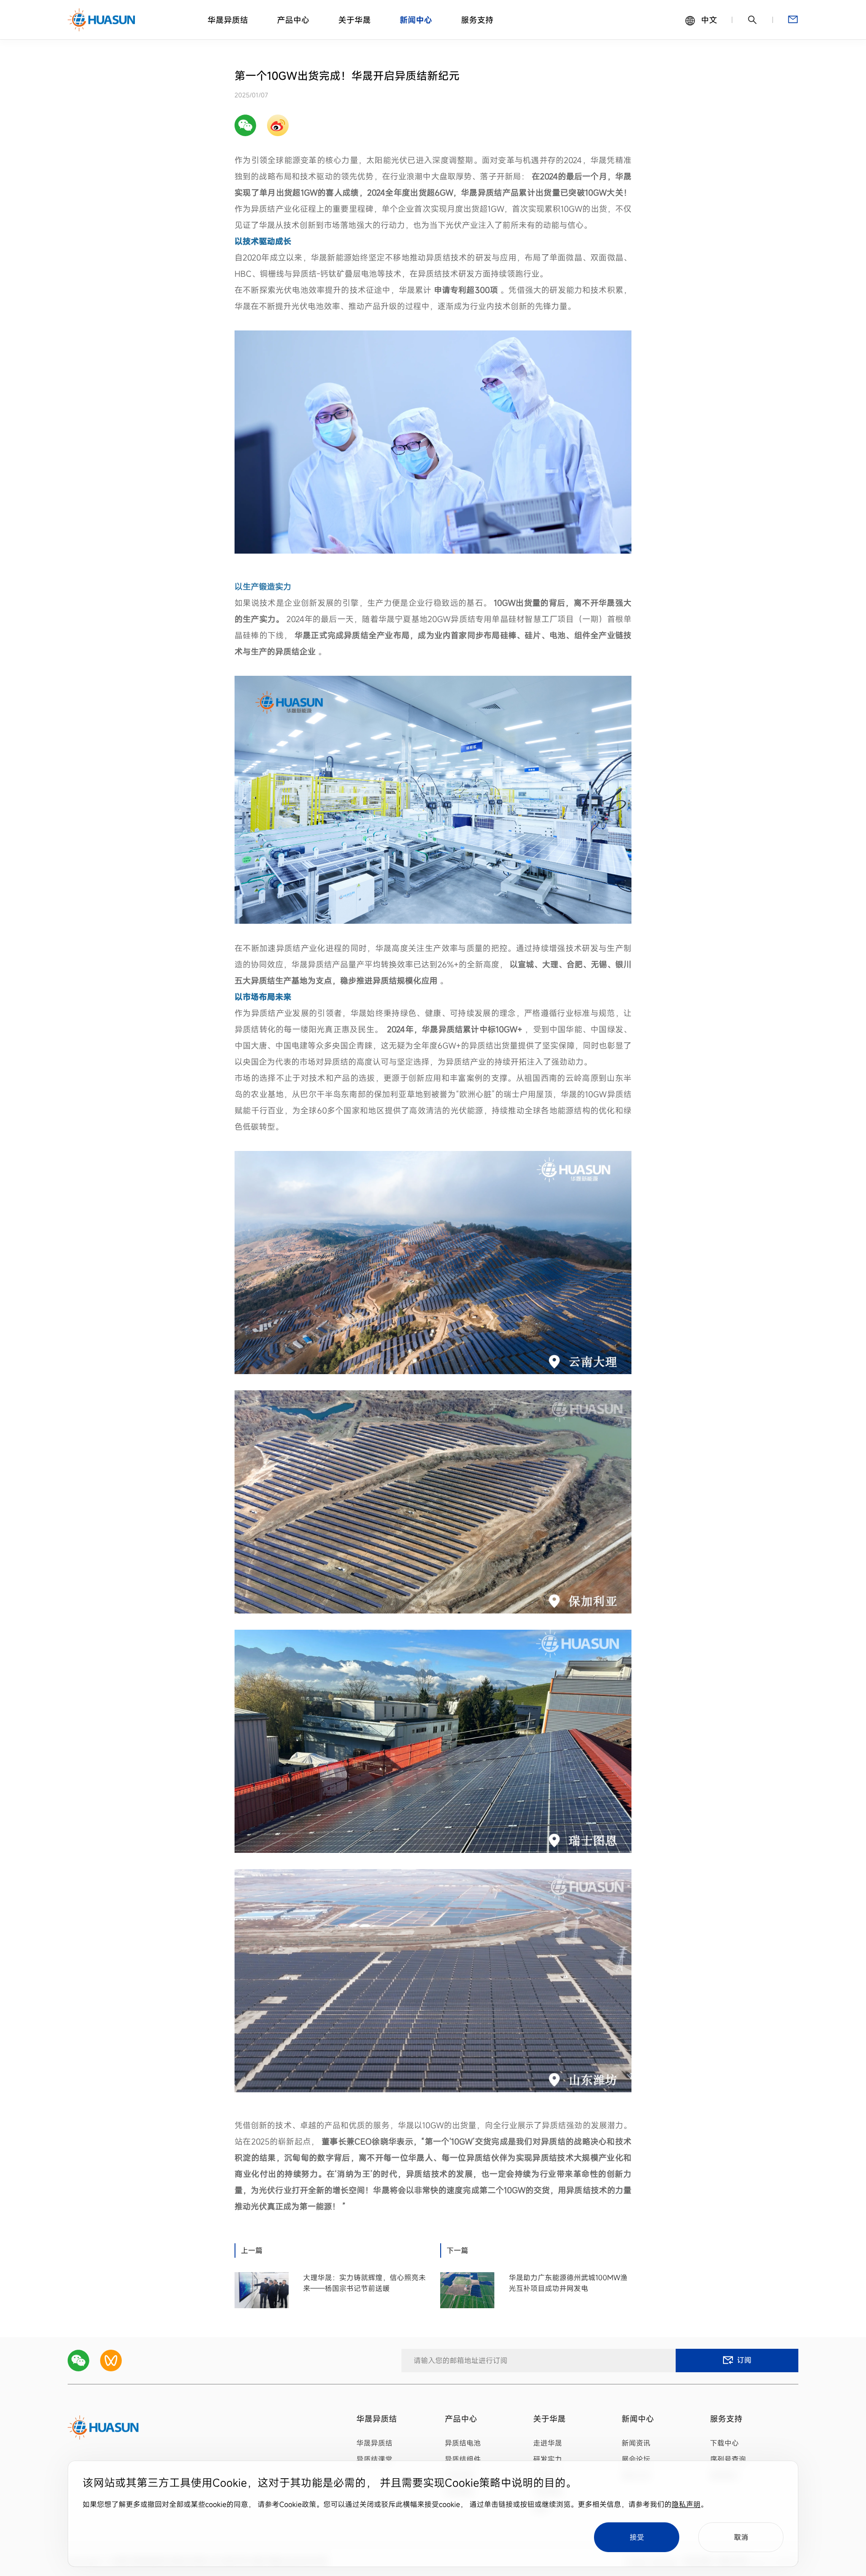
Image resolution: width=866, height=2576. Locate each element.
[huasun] (102, 20)
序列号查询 (728, 2459)
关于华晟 (355, 20)
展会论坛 (636, 2459)
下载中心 (724, 2443)
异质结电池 (463, 2443)
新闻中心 (416, 20)
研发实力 (548, 2459)
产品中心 (293, 20)
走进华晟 (548, 2443)
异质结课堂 (374, 2459)
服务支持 (477, 20)
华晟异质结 (228, 20)
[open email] (793, 20)
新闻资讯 (636, 2443)
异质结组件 (463, 2459)
